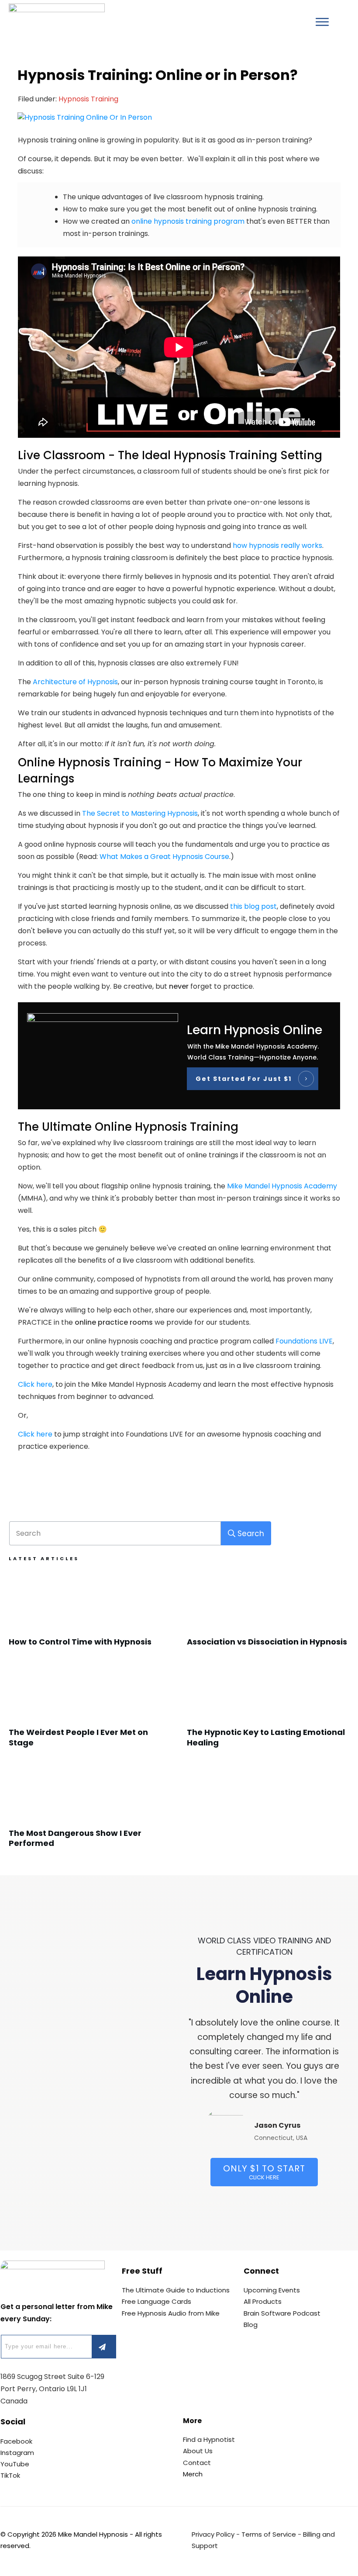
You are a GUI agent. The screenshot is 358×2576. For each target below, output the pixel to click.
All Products (263, 2301)
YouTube (15, 2464)
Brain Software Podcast (282, 2313)
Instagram (17, 2453)
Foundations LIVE (304, 1341)
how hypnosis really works (277, 545)
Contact (197, 2463)
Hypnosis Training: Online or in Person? (158, 75)
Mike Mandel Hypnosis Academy (282, 1186)
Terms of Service (269, 2534)
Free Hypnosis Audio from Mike (171, 2313)
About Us (198, 2451)
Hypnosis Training (88, 99)
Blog (251, 2325)
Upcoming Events (272, 2290)
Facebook (16, 2441)
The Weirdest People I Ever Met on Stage (90, 1709)
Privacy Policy (213, 2534)
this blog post (253, 906)
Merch (193, 2474)
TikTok (10, 2475)
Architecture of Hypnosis (75, 682)
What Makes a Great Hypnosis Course (164, 857)
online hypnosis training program (188, 221)
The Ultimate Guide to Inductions (176, 2290)
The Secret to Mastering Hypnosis (140, 813)
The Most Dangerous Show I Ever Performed (90, 1810)
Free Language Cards (157, 2301)
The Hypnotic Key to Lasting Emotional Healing (268, 1709)
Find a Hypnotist (209, 2439)
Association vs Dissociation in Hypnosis (268, 1614)
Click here (35, 1384)
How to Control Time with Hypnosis (90, 1614)
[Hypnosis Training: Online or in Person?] (179, 117)
